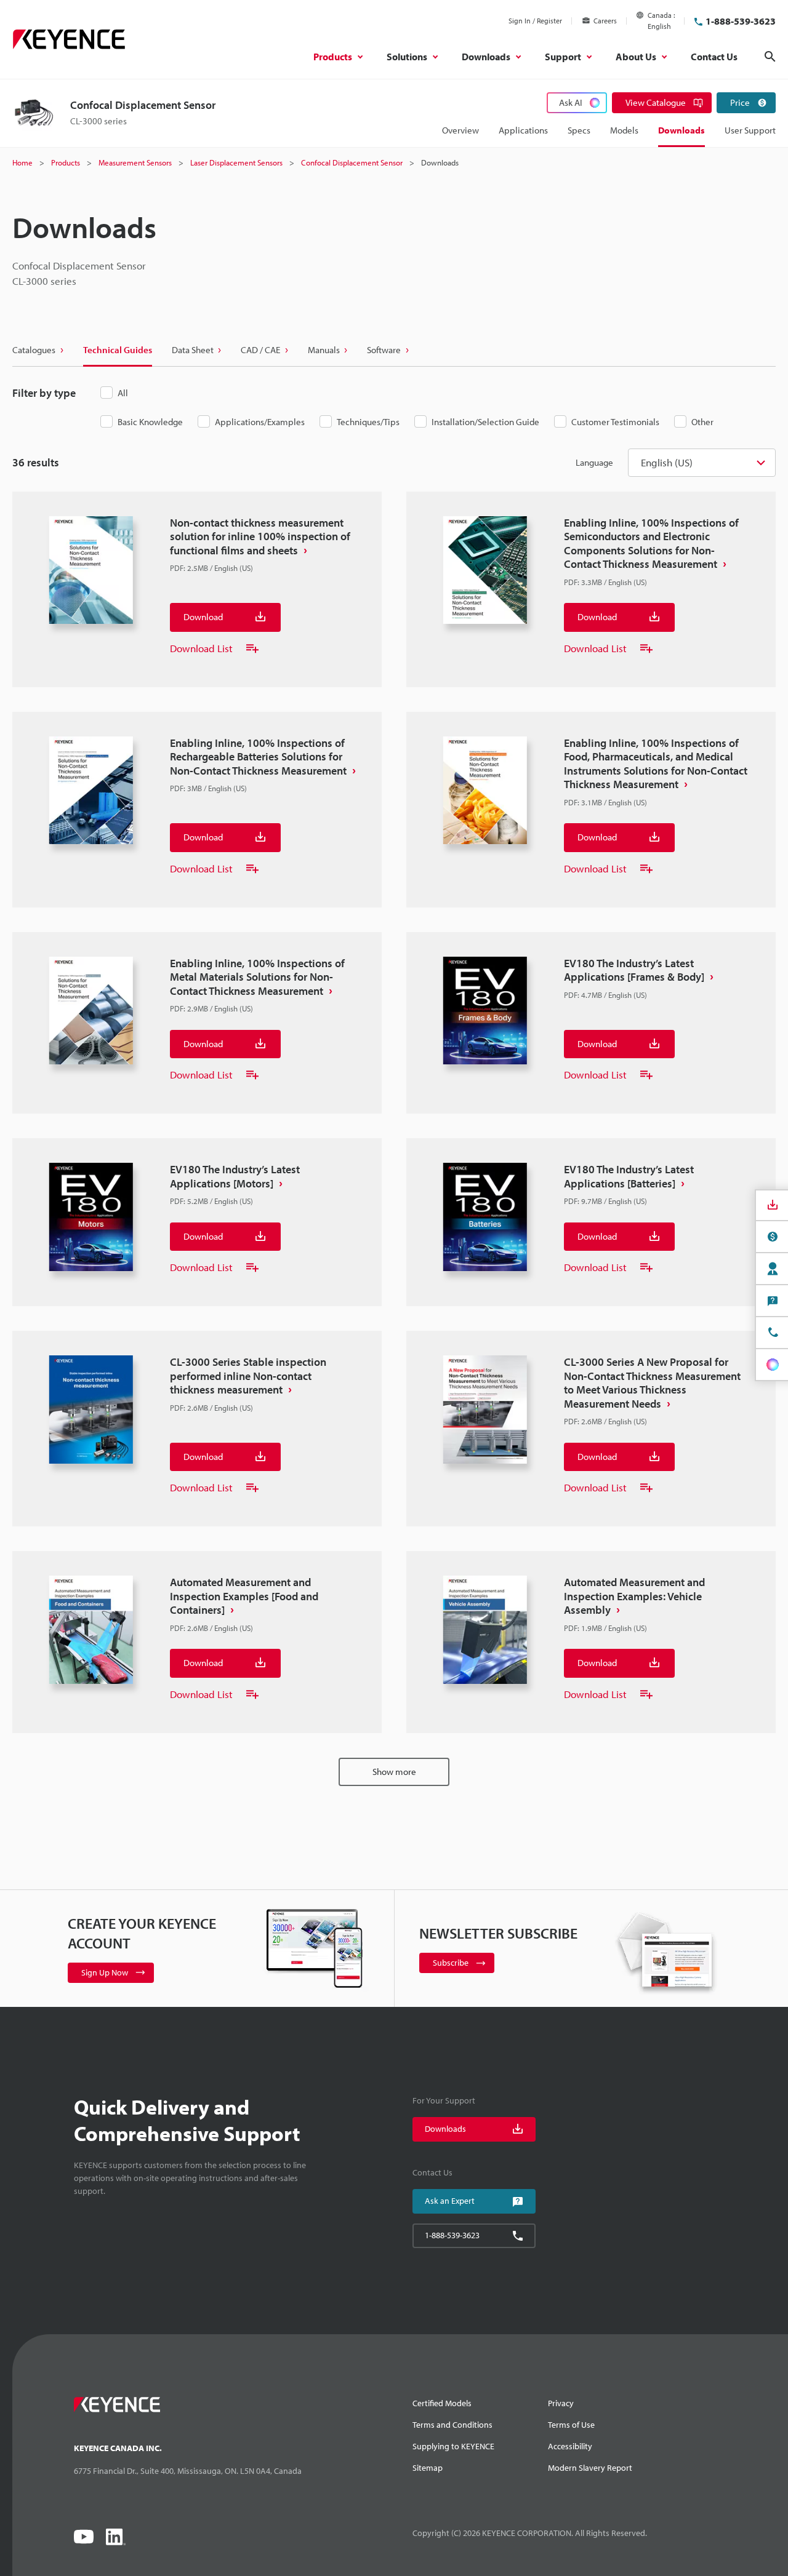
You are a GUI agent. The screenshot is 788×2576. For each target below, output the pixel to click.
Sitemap (428, 2468)
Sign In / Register (535, 21)
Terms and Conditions (452, 2425)
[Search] (770, 57)
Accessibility (570, 2446)
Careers (605, 21)
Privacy (561, 2403)
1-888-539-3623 (741, 21)
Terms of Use (571, 2425)
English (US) (667, 462)
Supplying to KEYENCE (453, 2446)
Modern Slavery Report (590, 2468)
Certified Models (442, 2403)
